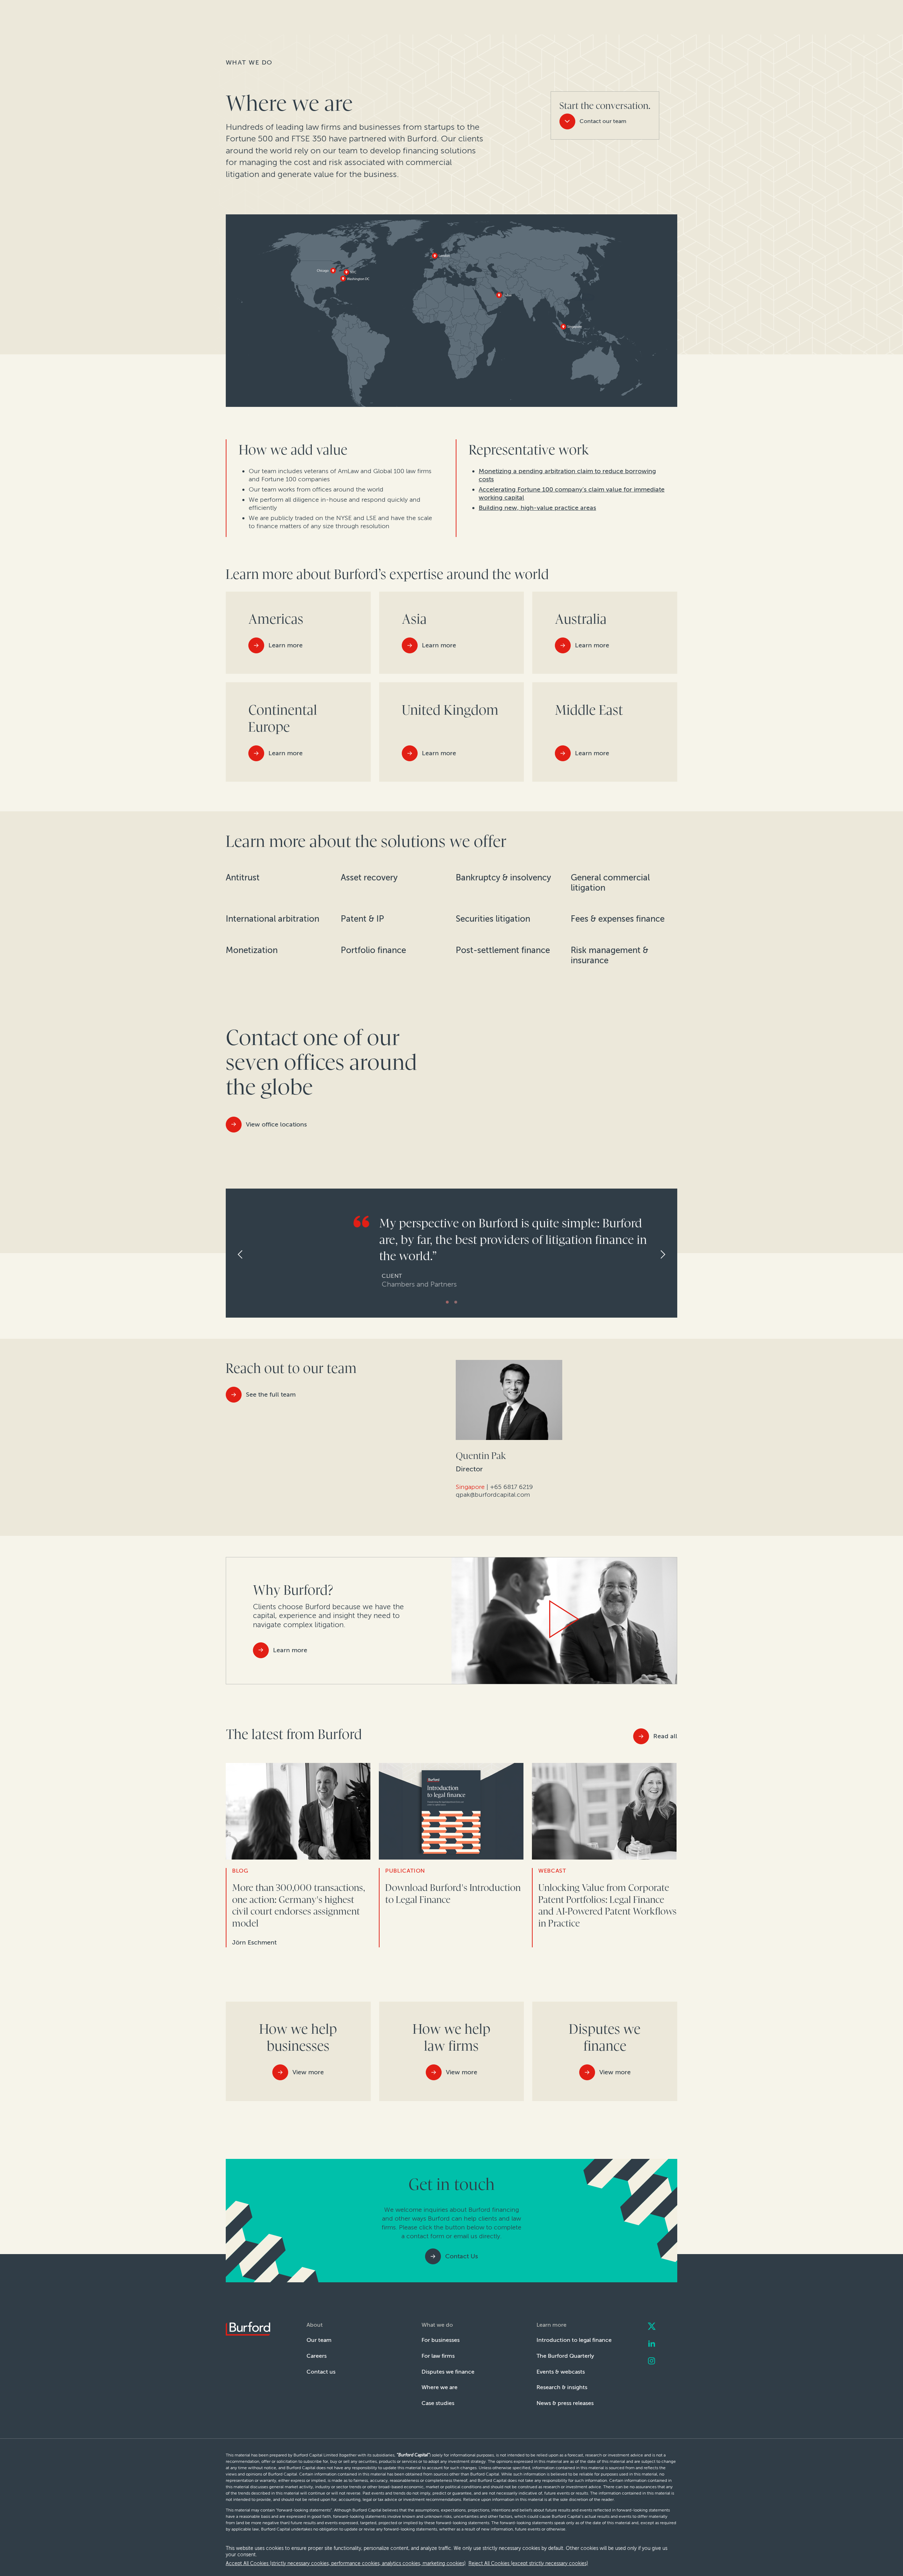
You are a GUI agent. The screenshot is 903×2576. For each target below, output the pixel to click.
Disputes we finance (448, 2372)
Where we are (440, 2387)
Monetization (252, 950)
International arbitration (272, 919)
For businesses (441, 2340)
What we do (249, 62)
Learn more (290, 1650)
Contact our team (603, 121)
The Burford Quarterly (565, 2356)
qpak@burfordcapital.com (493, 1495)
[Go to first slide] (669, 1255)
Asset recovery (369, 878)
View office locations (276, 1124)
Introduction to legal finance (574, 2340)
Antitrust (243, 878)
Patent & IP (362, 919)
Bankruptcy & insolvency (503, 878)
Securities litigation (493, 919)
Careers (317, 2356)
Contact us (321, 2372)
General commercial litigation (610, 883)
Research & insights (562, 2387)
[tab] (447, 1302)
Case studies (438, 2403)
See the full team (271, 1394)
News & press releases (565, 2403)
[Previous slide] (234, 1255)
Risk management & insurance (610, 955)
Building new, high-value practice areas (537, 508)
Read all (665, 1736)
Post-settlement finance (503, 950)
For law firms (438, 2356)
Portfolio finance (373, 950)
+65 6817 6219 (511, 1487)
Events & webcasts (561, 2372)
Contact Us (462, 2256)
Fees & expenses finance (618, 919)
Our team (319, 2340)
